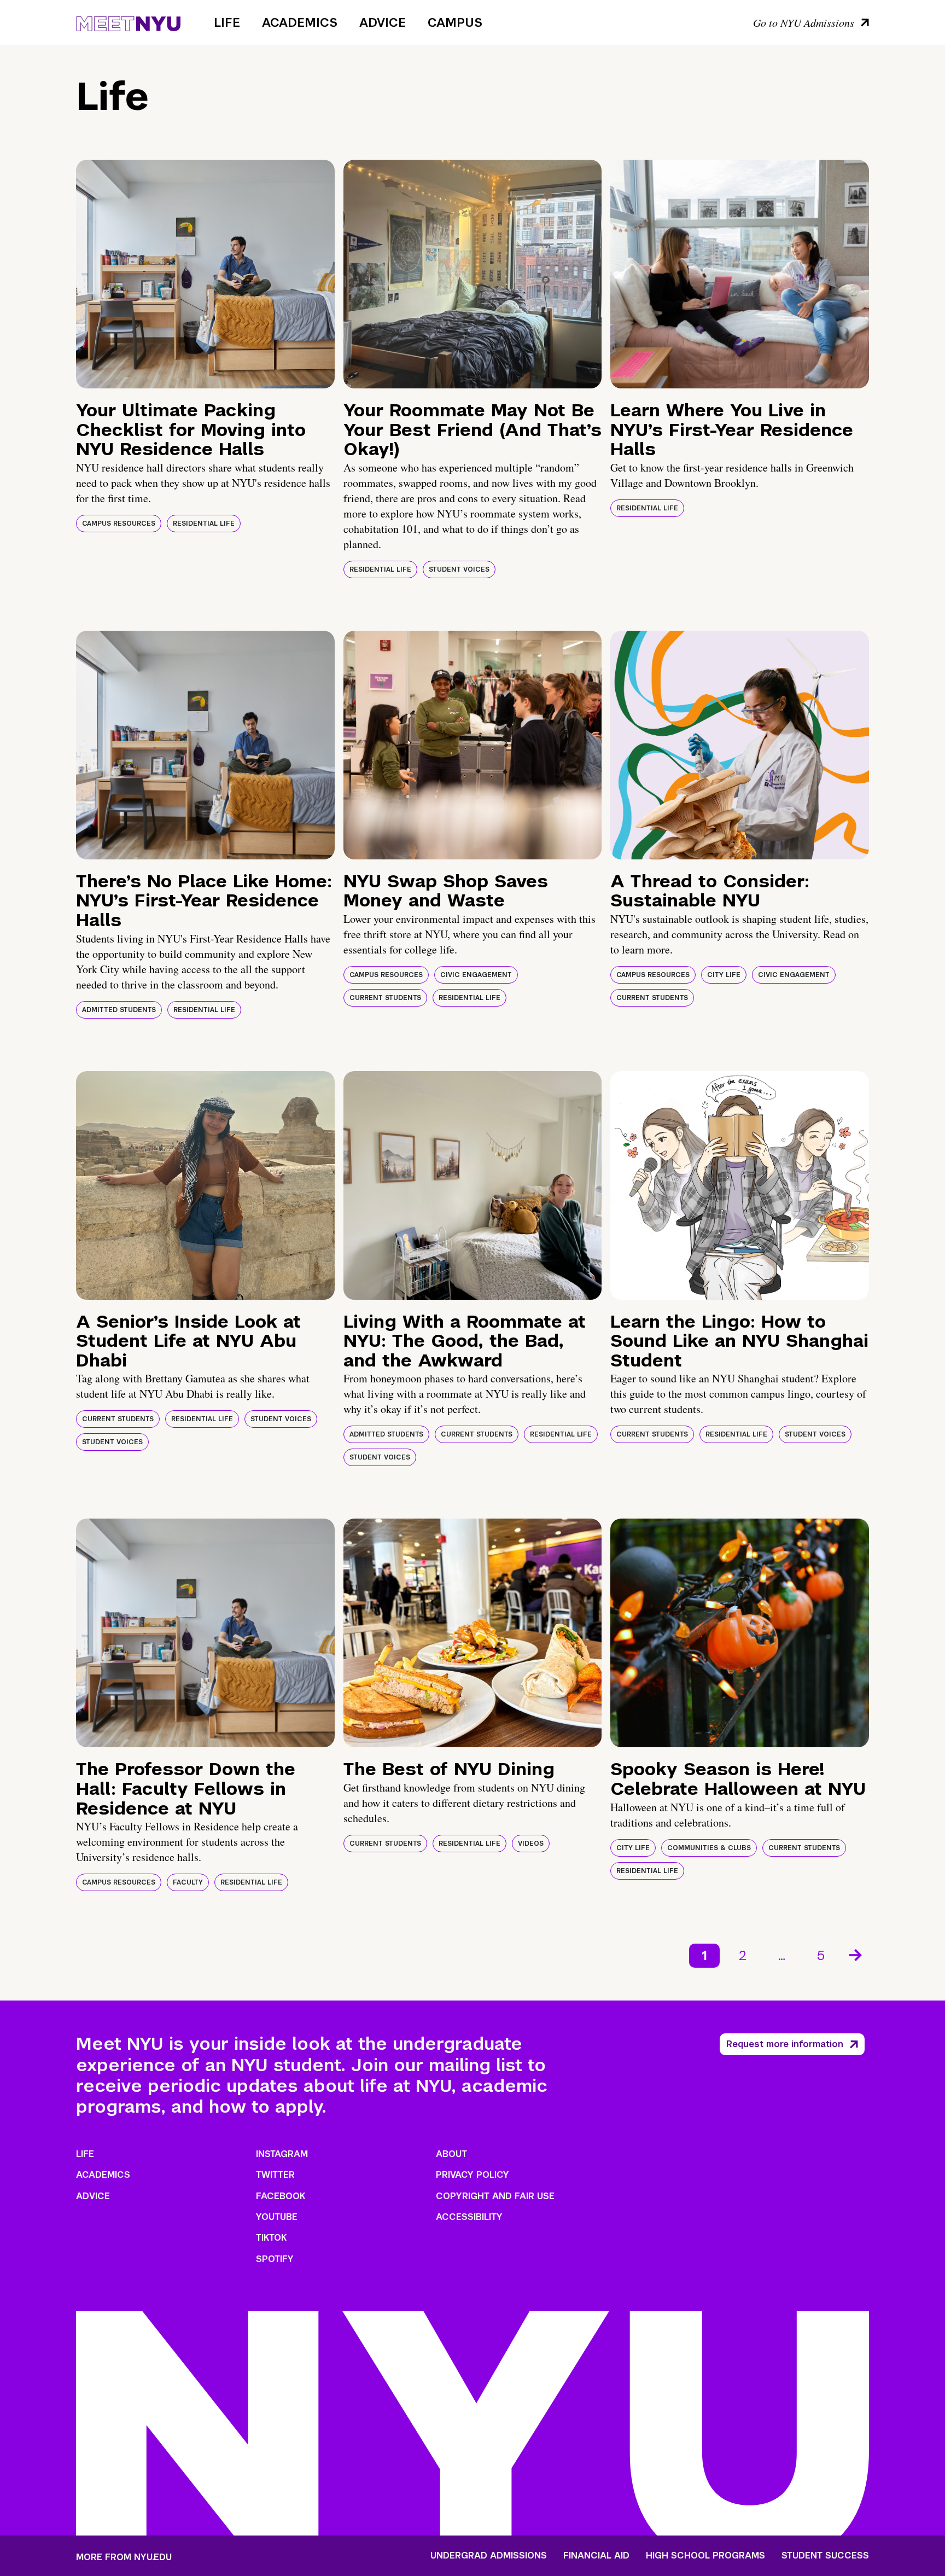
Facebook (281, 2196)
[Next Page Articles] (856, 1954)
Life (227, 22)
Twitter (275, 2175)
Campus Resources (119, 524)
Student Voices (459, 569)
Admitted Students (119, 1010)
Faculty (188, 1882)
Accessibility (469, 2217)
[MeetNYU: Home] (128, 22)
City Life (724, 975)
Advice (383, 22)
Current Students (385, 998)
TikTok (271, 2238)
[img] (205, 274)
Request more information (785, 2044)
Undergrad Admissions (489, 2556)
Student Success (825, 2556)
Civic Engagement (476, 975)
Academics (300, 22)
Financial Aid (596, 2556)
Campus (455, 22)
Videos (531, 1844)
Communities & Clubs (709, 1848)
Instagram (282, 2154)
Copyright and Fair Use (495, 2196)
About (451, 2154)
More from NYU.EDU (124, 2557)
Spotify (275, 2259)
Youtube (277, 2217)
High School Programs (705, 2556)
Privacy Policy (472, 2175)
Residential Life (204, 524)
